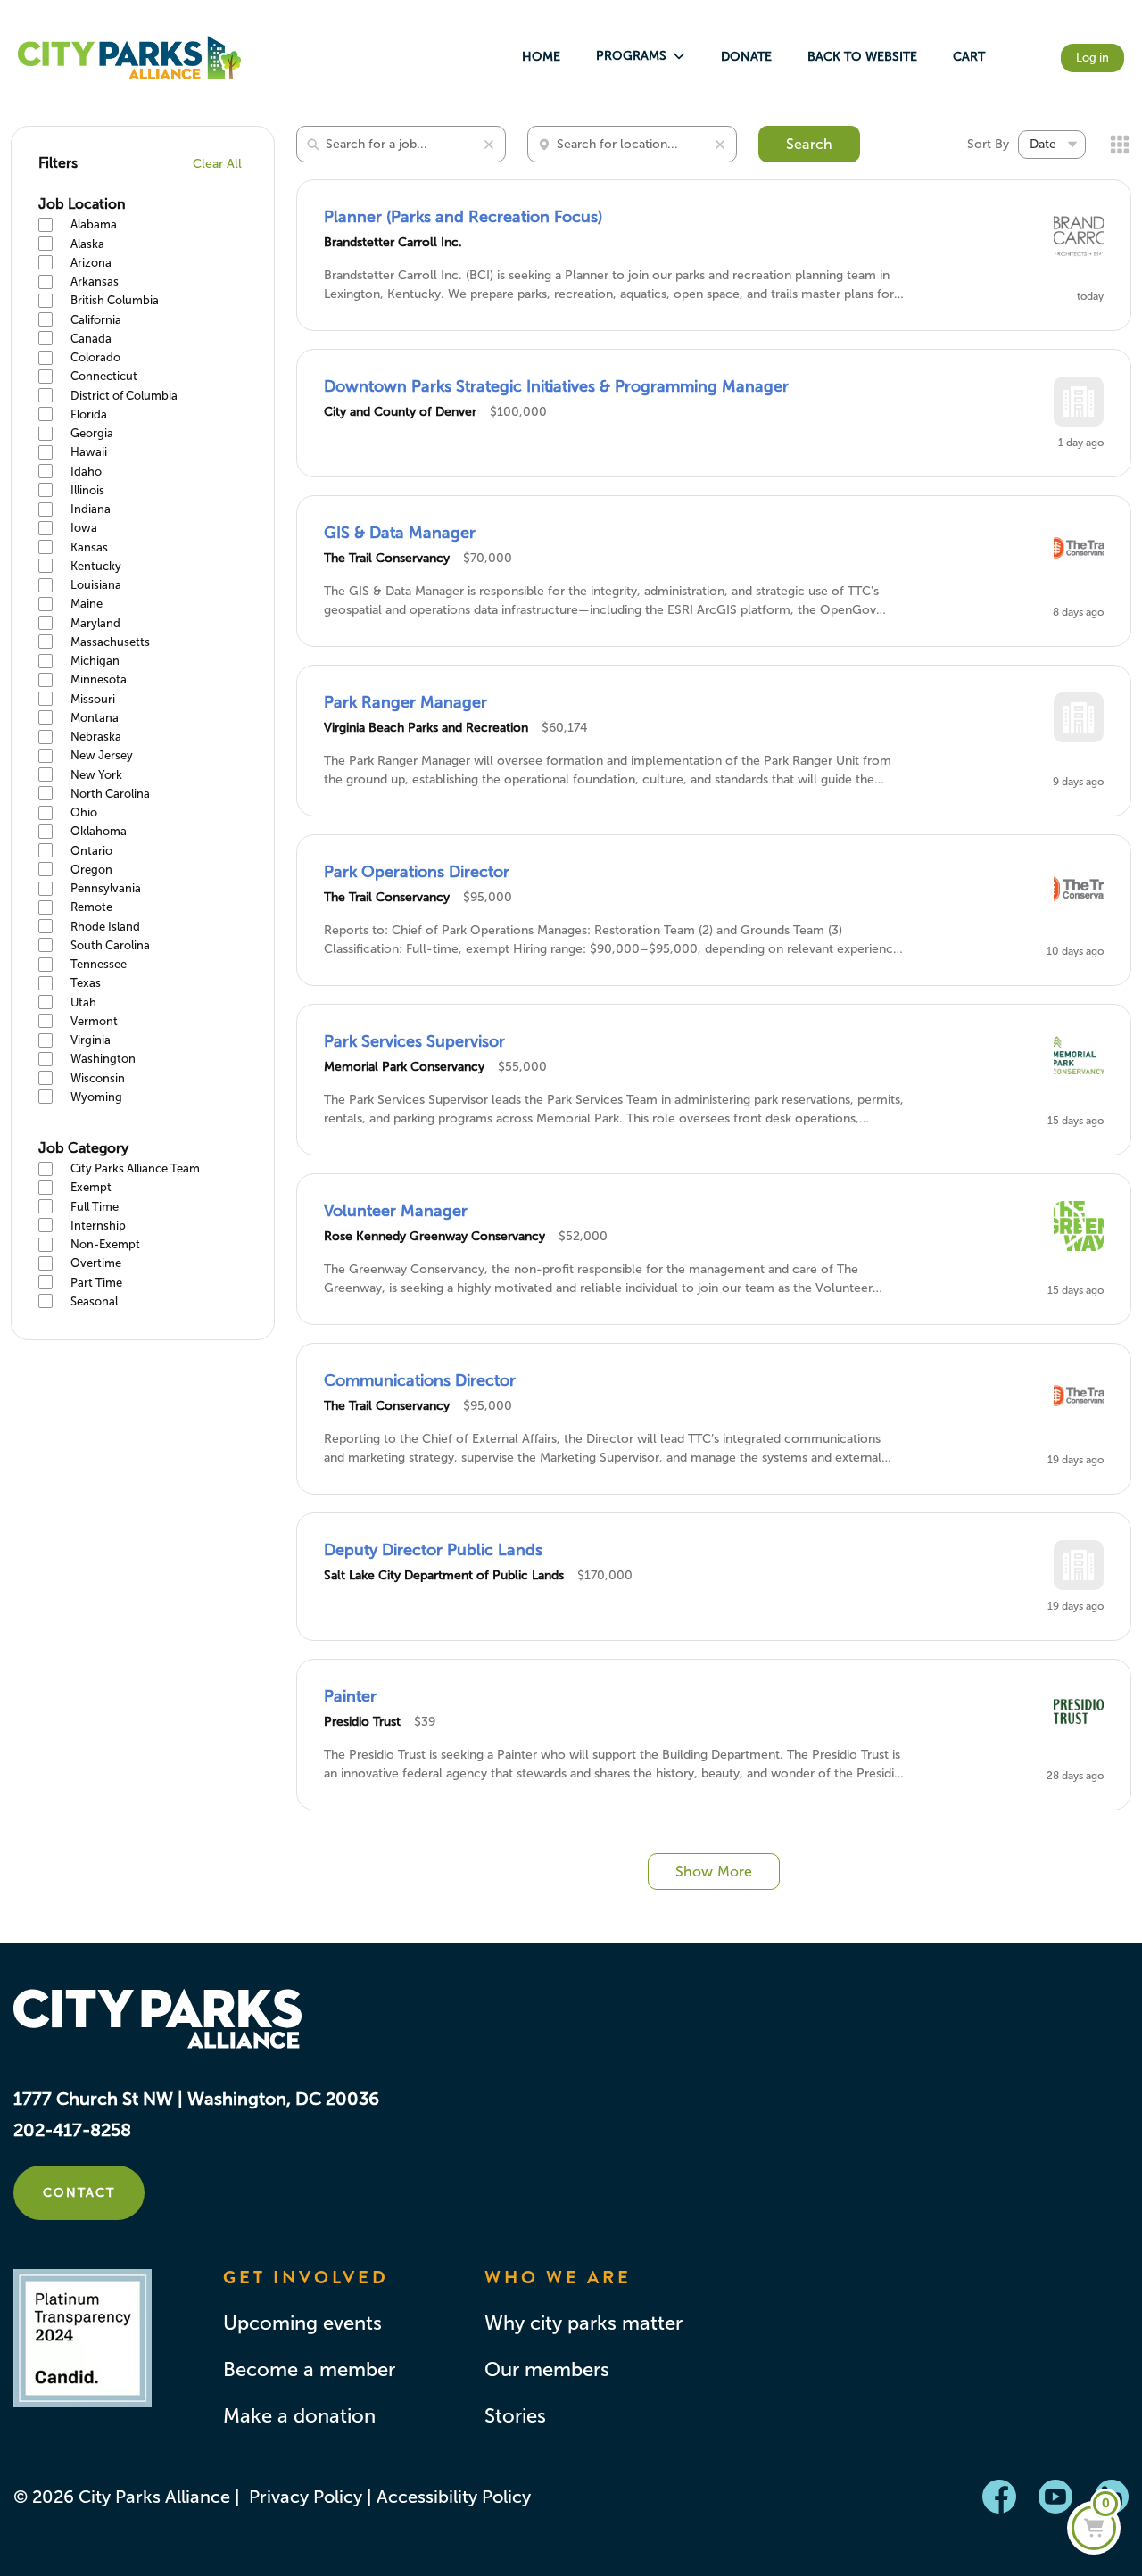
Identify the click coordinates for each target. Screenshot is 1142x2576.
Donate (746, 57)
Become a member (309, 2370)
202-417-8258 (72, 2130)
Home (541, 57)
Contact (79, 2193)
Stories (515, 2416)
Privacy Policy (306, 2497)
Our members (547, 2370)
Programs (631, 56)
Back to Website (862, 57)
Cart (969, 57)
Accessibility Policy (454, 2497)
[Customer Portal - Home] (129, 58)
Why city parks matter (583, 2323)
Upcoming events (302, 2323)
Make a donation (299, 2416)
